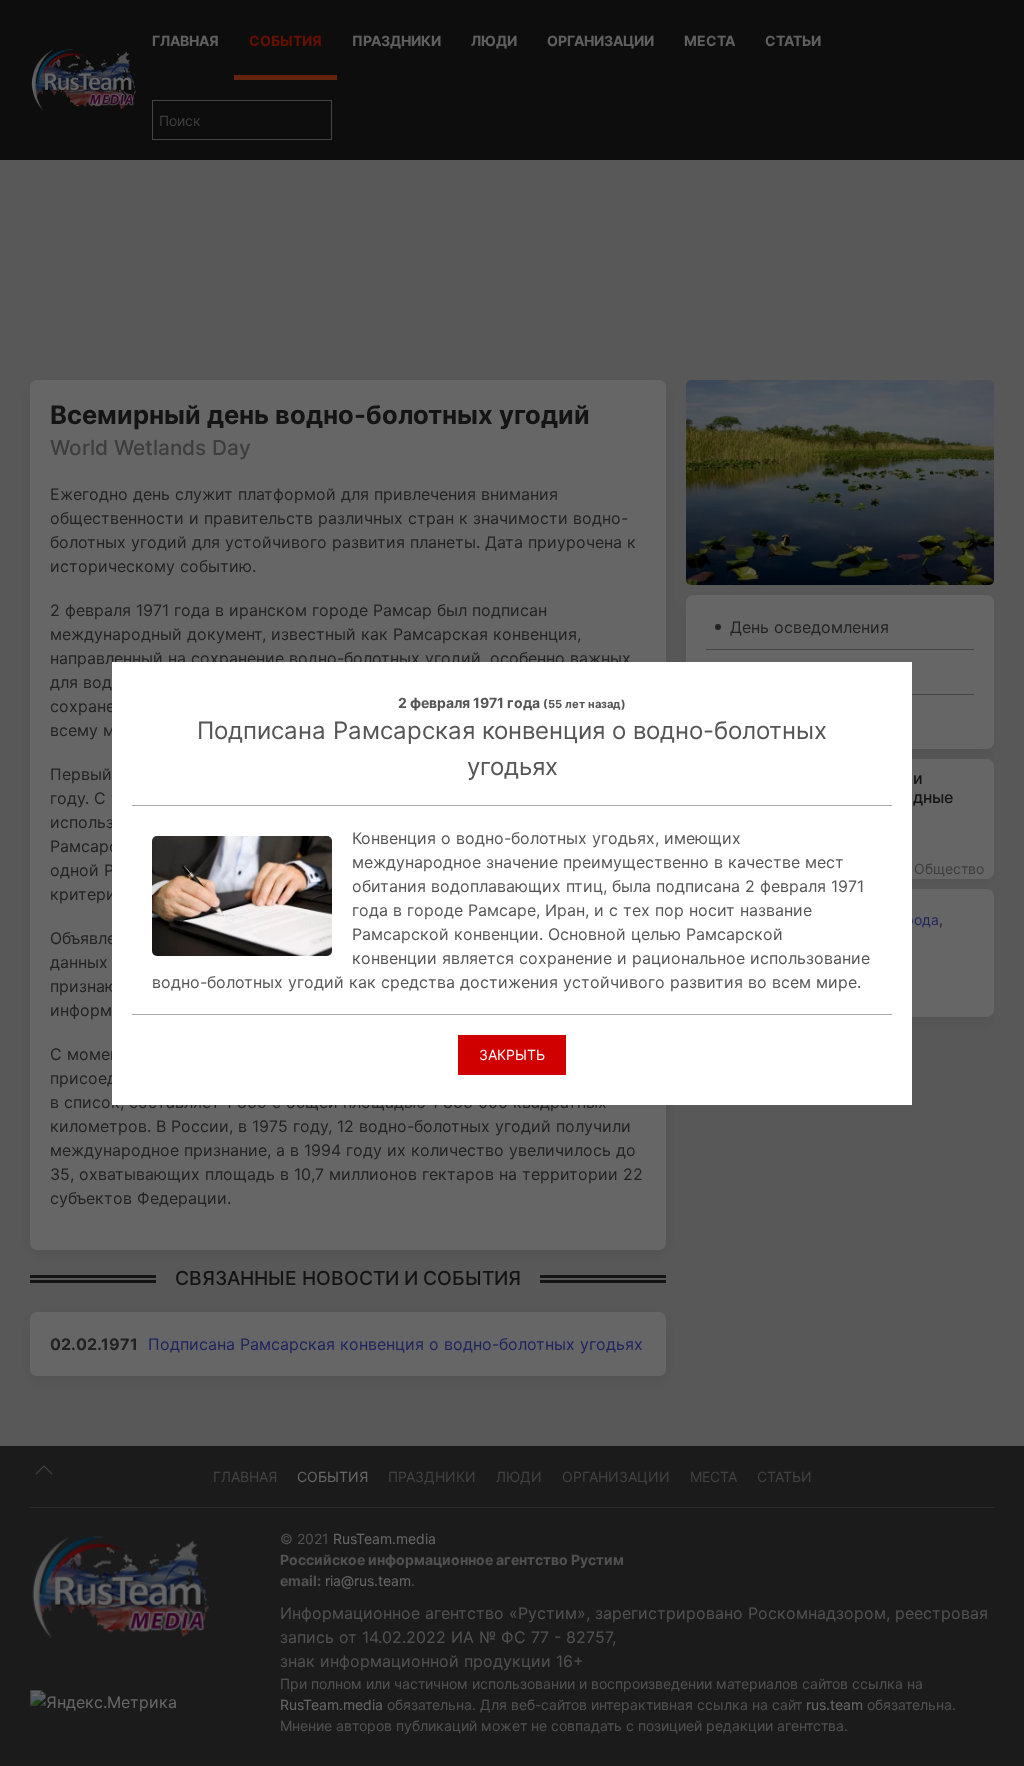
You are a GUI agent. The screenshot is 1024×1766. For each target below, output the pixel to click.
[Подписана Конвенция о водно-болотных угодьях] (242, 894)
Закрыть (512, 1054)
